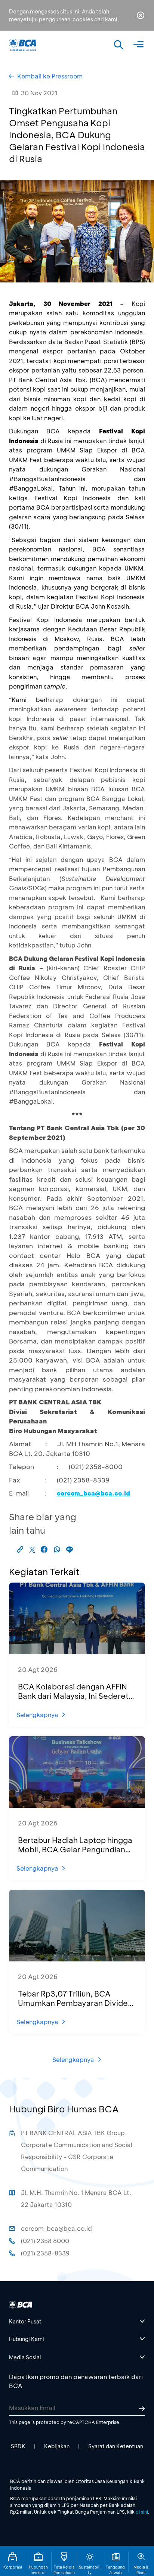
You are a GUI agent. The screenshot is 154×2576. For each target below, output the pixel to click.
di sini (142, 2512)
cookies (83, 19)
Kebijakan (57, 2446)
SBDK (18, 2446)
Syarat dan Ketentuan (116, 2446)
